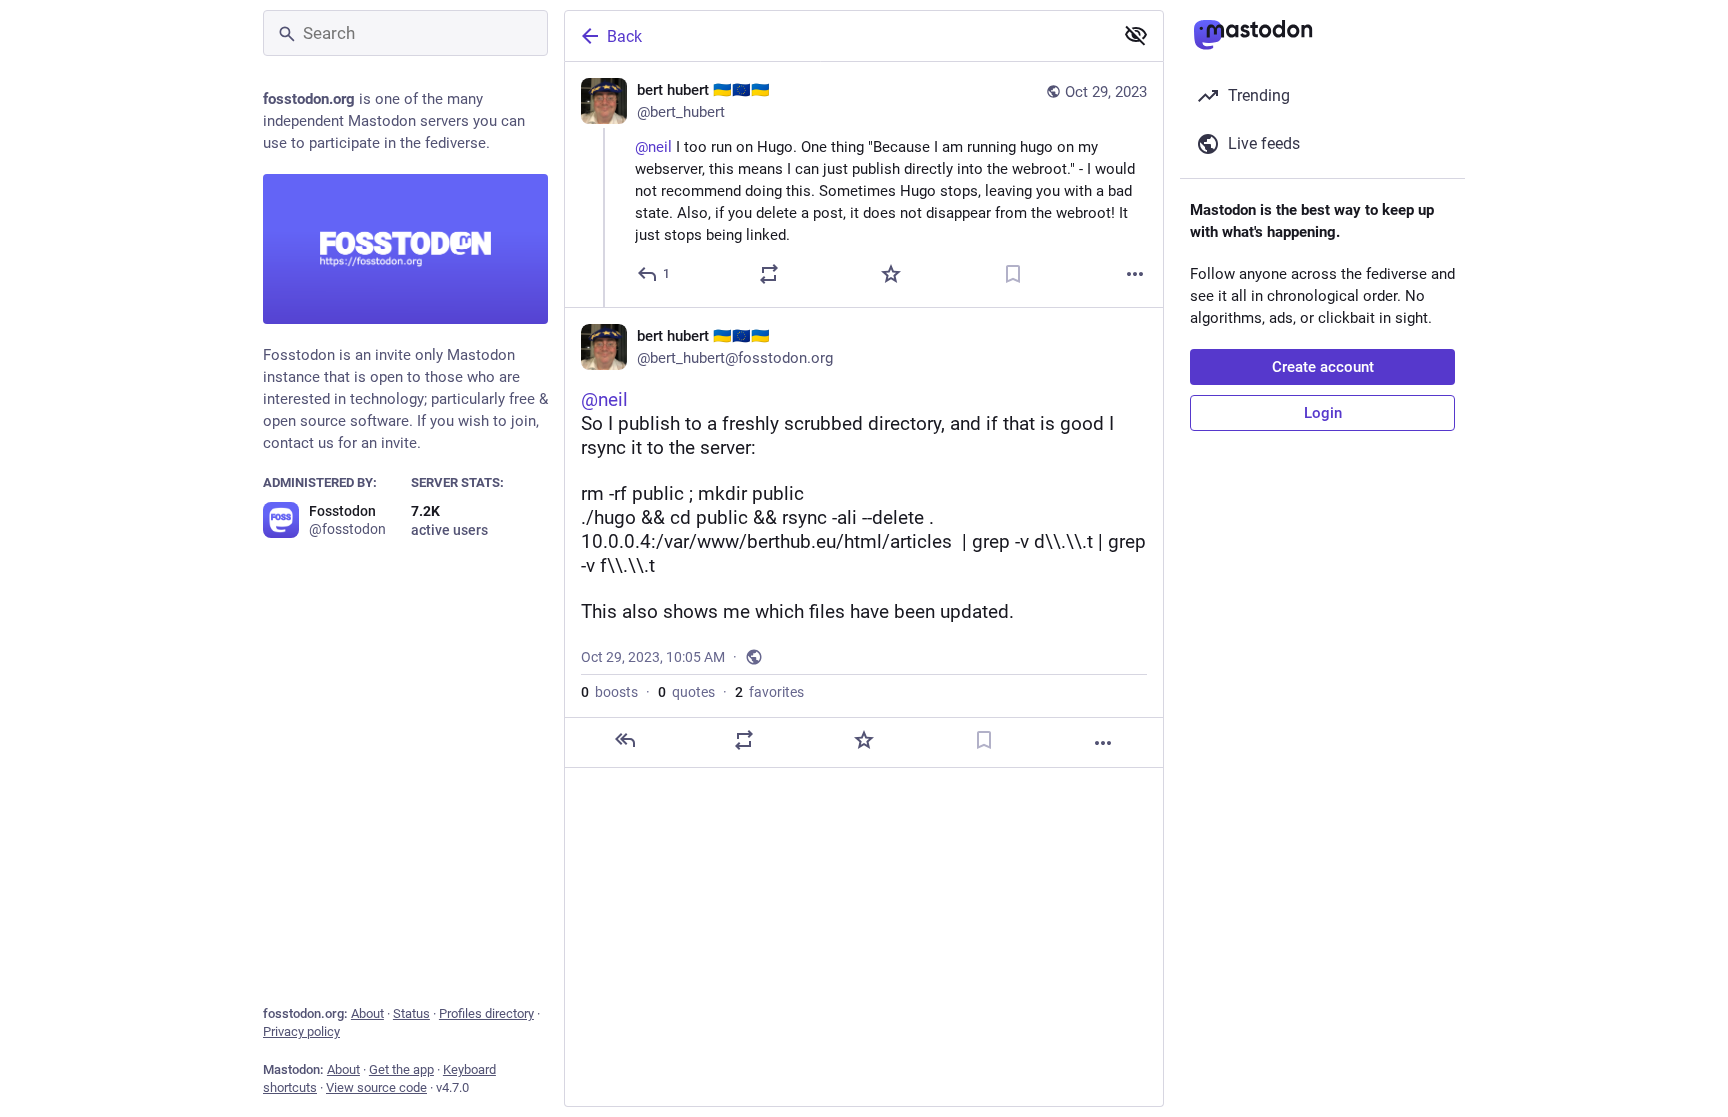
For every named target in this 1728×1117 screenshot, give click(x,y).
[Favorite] (891, 274)
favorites (769, 692)
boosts (609, 692)
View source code (376, 1087)
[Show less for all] (1136, 35)
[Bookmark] (1013, 274)
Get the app (401, 1069)
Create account (1323, 367)
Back (624, 36)
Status (411, 1013)
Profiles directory (486, 1013)
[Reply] (625, 740)
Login (1323, 413)
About (367, 1013)
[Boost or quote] (769, 274)
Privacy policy (301, 1031)
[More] (1135, 274)
